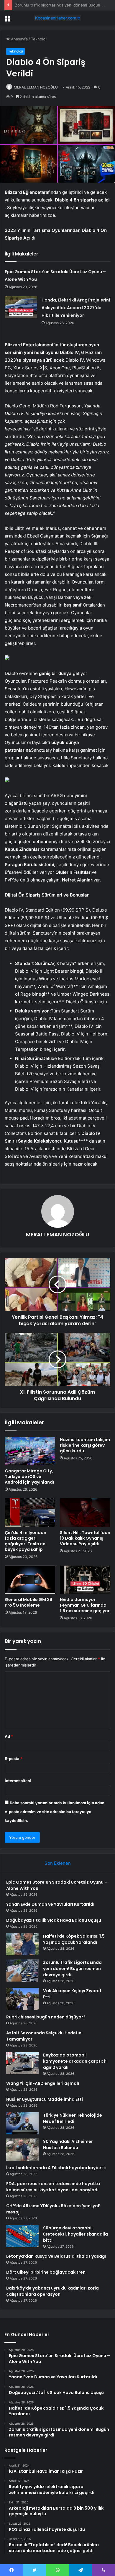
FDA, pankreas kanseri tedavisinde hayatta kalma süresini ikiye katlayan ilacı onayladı (53, 2187)
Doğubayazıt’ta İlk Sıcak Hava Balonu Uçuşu (54, 1920)
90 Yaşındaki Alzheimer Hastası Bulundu (68, 2145)
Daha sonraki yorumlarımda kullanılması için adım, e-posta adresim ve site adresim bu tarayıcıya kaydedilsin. (55, 1812)
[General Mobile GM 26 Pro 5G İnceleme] (30, 1580)
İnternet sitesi (18, 1781)
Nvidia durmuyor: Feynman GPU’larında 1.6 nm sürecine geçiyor (85, 1605)
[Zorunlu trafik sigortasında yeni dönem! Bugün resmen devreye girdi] (22, 1970)
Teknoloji (39, 39)
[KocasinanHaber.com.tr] (57, 18)
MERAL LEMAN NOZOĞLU (36, 87)
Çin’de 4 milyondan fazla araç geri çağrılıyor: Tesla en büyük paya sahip (26, 1541)
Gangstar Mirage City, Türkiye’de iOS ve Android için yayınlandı (29, 1477)
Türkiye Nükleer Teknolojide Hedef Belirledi (73, 2118)
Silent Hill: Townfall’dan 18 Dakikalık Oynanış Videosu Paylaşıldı (85, 1538)
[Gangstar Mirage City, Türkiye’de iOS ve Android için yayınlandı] (30, 1451)
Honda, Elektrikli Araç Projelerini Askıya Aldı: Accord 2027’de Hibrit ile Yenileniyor (76, 308)
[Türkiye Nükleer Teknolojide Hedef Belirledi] (22, 2123)
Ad (9, 1736)
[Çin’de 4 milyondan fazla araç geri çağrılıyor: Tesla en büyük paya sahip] (30, 1513)
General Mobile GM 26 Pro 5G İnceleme (28, 1602)
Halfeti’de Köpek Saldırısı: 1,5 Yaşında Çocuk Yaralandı (74, 1939)
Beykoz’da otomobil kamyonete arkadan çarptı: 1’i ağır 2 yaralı (75, 2061)
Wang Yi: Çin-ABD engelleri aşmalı (43, 2083)
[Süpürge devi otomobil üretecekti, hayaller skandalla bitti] (22, 2236)
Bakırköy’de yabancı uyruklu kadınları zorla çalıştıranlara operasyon (52, 2291)
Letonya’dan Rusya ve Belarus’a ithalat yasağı (56, 2256)
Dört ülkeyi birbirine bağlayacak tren (46, 2272)
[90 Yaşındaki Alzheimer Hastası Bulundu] (22, 2150)
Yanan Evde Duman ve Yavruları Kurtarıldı (50, 1904)
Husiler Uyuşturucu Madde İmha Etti (45, 2099)
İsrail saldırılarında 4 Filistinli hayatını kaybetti (56, 2168)
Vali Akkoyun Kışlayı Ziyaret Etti (43, 5)
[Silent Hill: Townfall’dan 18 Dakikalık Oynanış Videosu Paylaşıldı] (85, 1513)
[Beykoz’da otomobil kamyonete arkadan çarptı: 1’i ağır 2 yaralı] (22, 2063)
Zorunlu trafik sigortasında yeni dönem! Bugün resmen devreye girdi (72, 1969)
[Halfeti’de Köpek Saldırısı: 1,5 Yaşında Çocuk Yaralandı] (22, 1944)
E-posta (14, 1759)
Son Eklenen (58, 1863)
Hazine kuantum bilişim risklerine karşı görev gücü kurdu (85, 1445)
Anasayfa (19, 39)
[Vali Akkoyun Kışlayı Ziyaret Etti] (22, 1999)
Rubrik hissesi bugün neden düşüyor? (46, 2017)
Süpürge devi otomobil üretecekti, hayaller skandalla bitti (75, 2234)
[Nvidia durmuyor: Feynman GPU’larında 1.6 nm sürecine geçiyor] (85, 1580)
